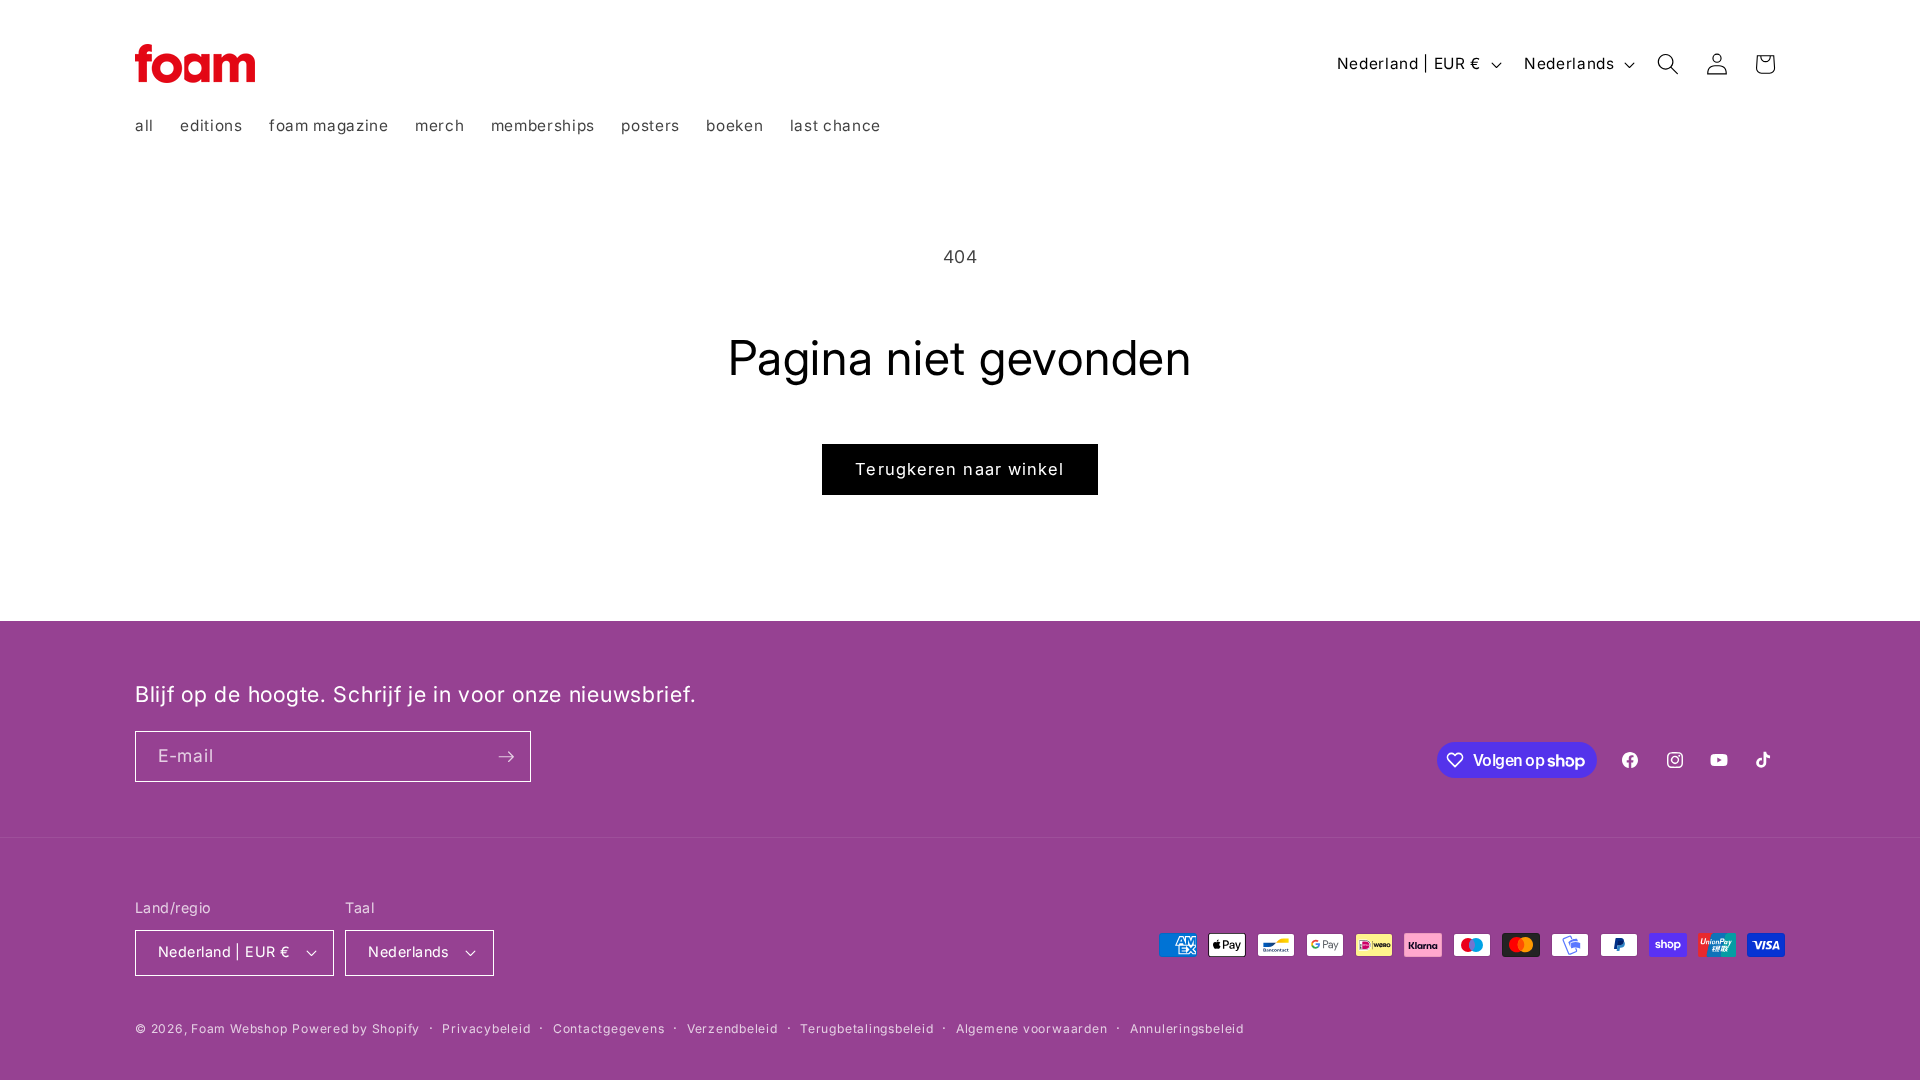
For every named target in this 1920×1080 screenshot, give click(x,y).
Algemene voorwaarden (1031, 1028)
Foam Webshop (239, 1028)
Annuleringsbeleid (1187, 1028)
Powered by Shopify (356, 1028)
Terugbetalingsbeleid (866, 1028)
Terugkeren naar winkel (959, 469)
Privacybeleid (486, 1028)
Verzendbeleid (732, 1028)
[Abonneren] (506, 757)
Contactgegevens (609, 1028)
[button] (1668, 64)
